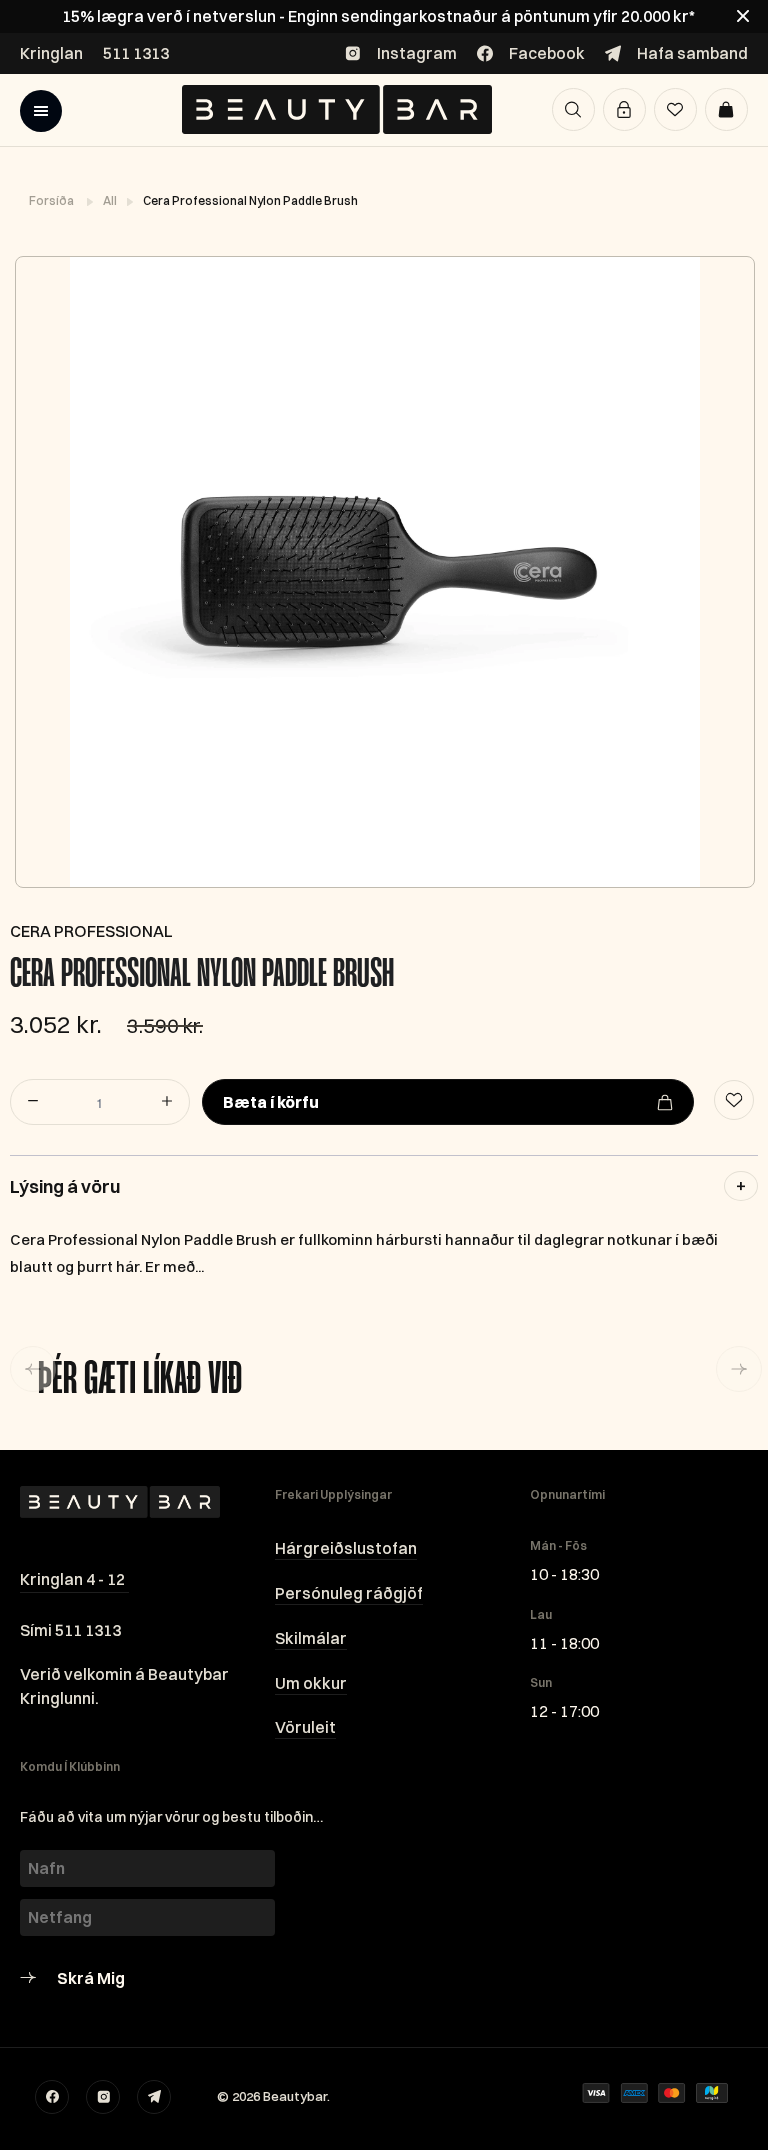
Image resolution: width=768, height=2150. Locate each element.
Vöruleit (305, 1727)
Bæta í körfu (271, 1102)
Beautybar (295, 2096)
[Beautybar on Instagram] (103, 2097)
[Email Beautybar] (154, 2097)
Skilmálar (311, 1638)
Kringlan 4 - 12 (72, 1579)
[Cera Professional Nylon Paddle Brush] (384, 572)
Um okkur (311, 1683)
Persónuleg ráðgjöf (349, 1593)
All (111, 200)
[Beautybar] (337, 109)
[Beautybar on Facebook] (52, 2097)
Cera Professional (91, 931)
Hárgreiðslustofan (346, 1548)
